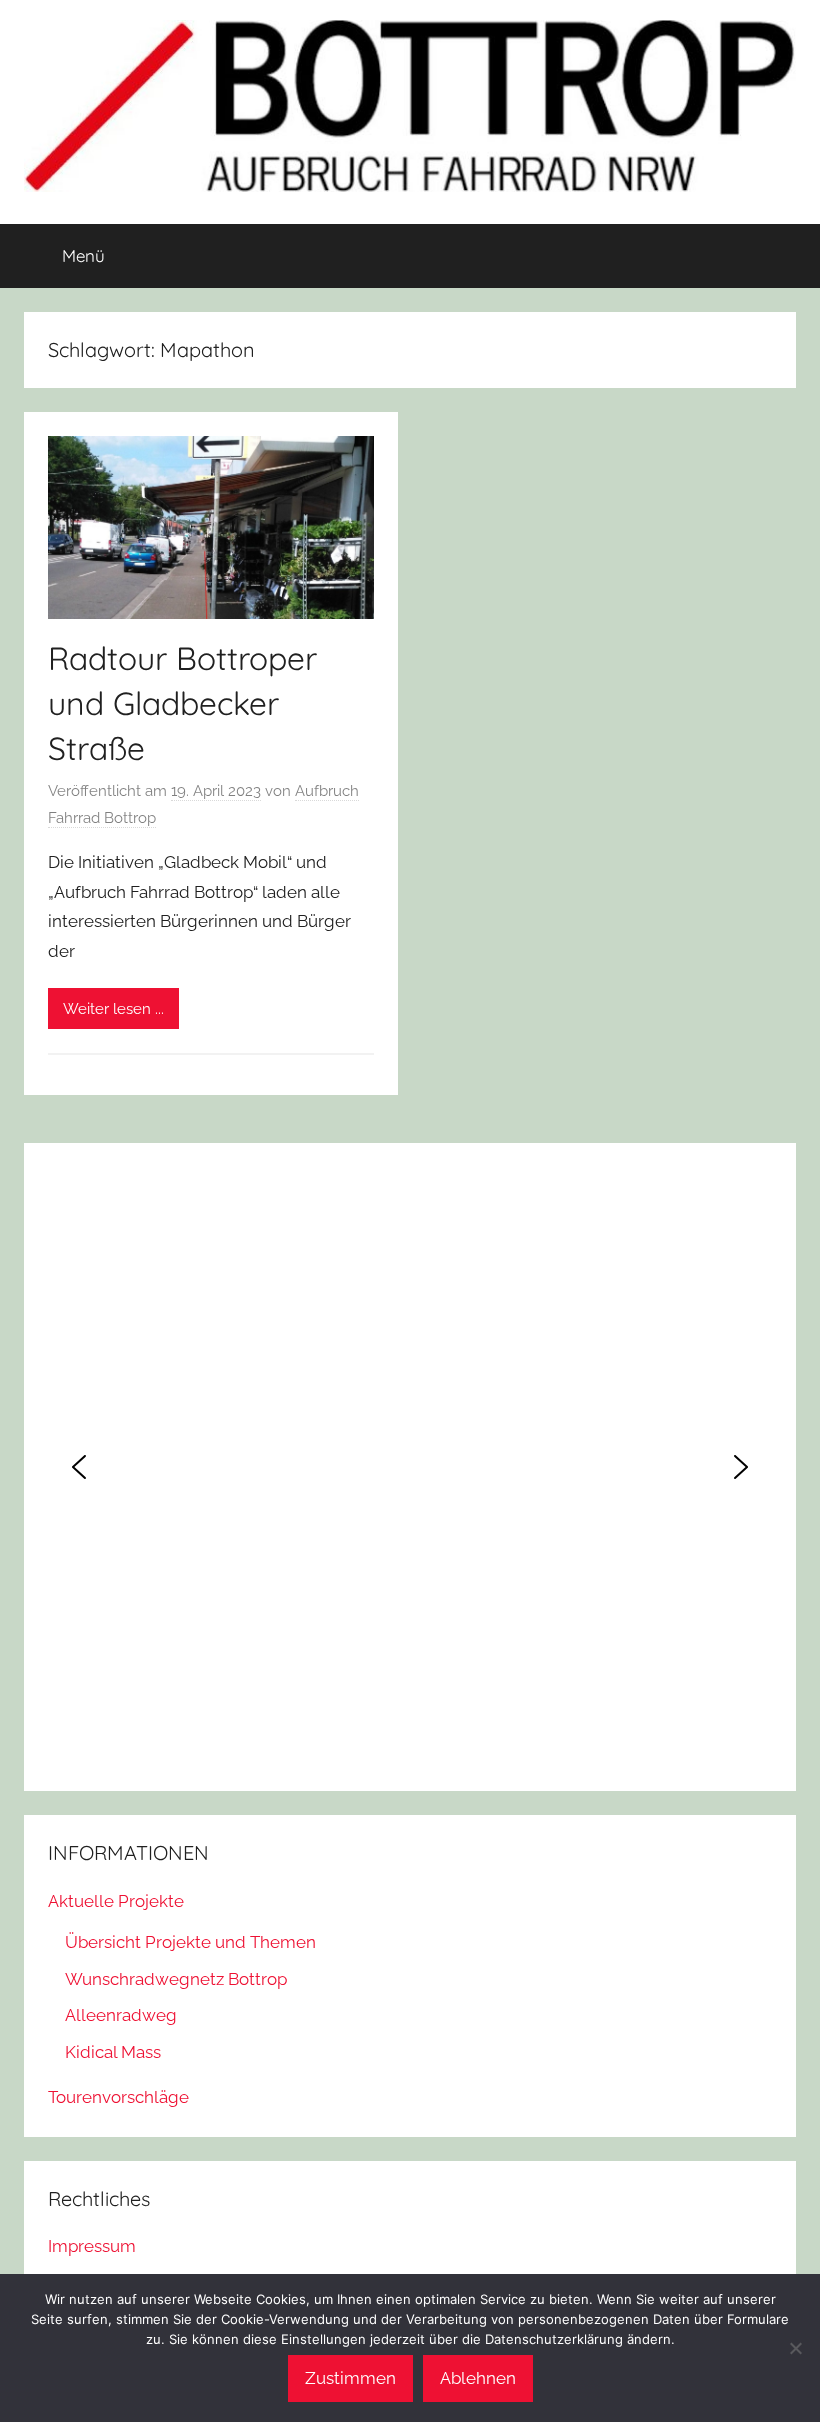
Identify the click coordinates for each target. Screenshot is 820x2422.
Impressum (92, 2246)
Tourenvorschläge (118, 2097)
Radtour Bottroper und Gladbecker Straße (182, 703)
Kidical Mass (113, 2052)
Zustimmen (350, 2378)
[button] (79, 1467)
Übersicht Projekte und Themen (190, 1942)
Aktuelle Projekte (116, 1901)
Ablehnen (478, 2378)
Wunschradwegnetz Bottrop (176, 1979)
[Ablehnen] (795, 2348)
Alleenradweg (121, 2015)
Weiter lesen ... (113, 1009)
